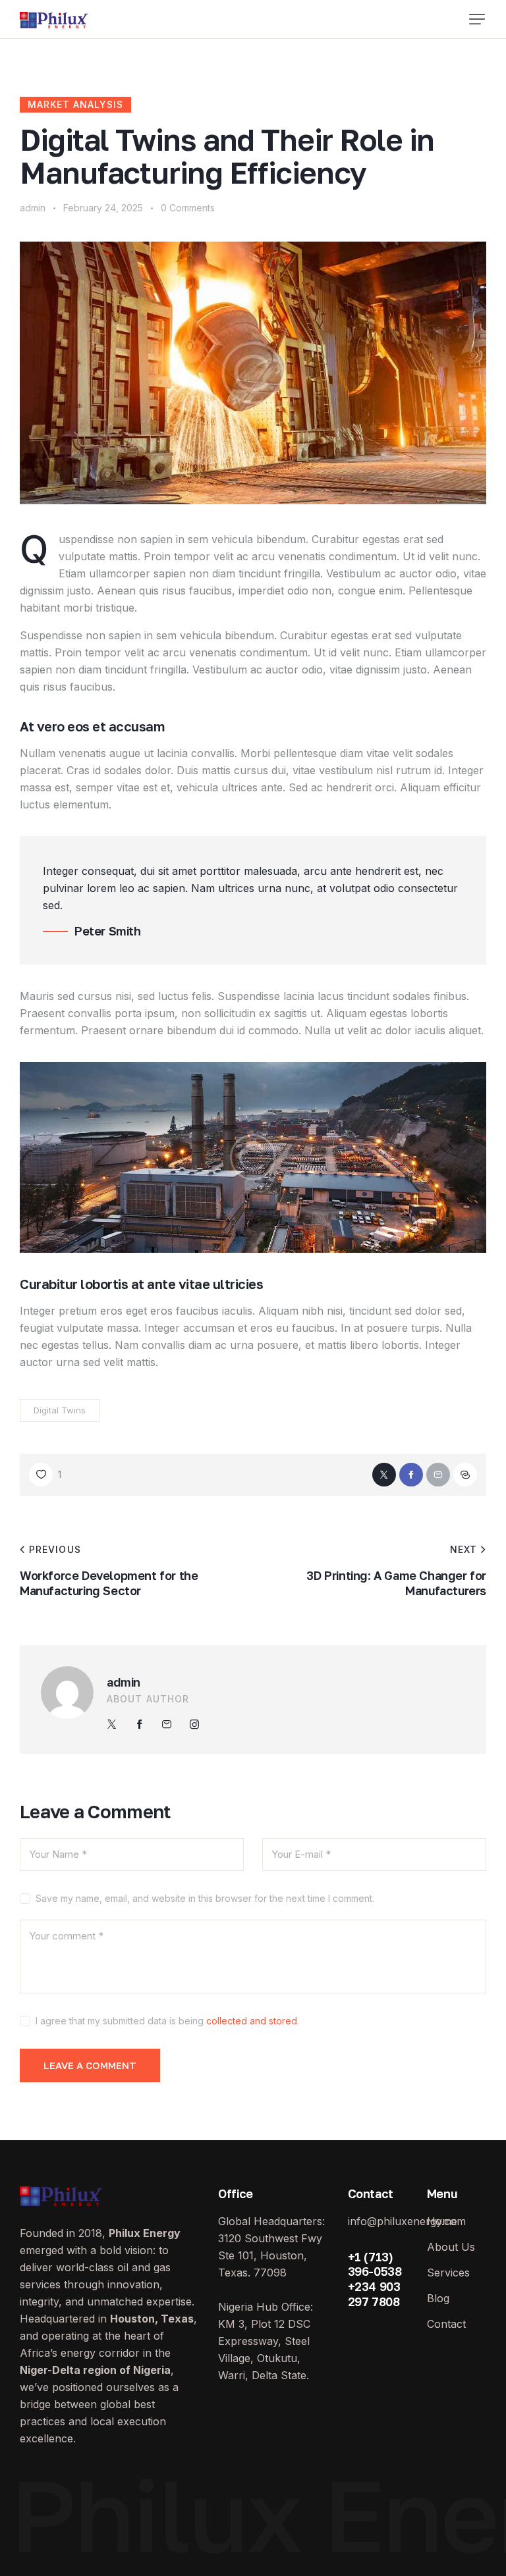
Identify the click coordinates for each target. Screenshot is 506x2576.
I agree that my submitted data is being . (167, 2021)
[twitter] (112, 1724)
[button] (477, 19)
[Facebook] (411, 1475)
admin (124, 1682)
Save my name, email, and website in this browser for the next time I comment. (205, 1898)
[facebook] (140, 1724)
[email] (167, 1724)
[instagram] (194, 1724)
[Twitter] (384, 1475)
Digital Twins (60, 1410)
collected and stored (252, 2021)
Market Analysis (75, 104)
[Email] (438, 1475)
